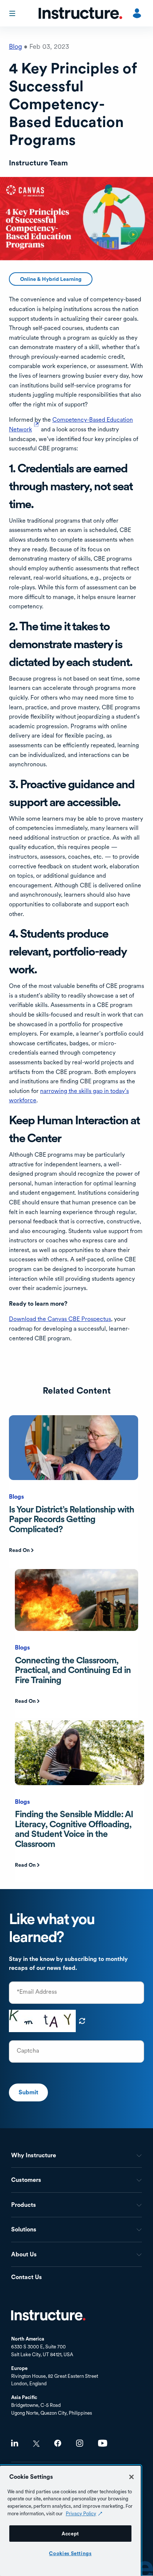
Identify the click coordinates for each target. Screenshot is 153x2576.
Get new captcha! (82, 2021)
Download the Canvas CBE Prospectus (60, 1319)
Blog (15, 46)
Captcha (28, 2051)
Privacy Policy (81, 2513)
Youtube (103, 2443)
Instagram (80, 2443)
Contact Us (27, 2277)
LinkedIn (15, 2443)
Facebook (58, 2443)
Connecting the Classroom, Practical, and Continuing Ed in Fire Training (73, 1670)
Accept (70, 2534)
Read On (19, 1550)
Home (48, 2315)
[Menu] (13, 13)
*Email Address (37, 1992)
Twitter (36, 2444)
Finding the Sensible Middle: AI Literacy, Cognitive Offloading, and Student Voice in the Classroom (74, 1829)
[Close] (131, 2477)
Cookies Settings (70, 2553)
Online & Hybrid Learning (51, 279)
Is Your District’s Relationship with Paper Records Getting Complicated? (71, 1519)
